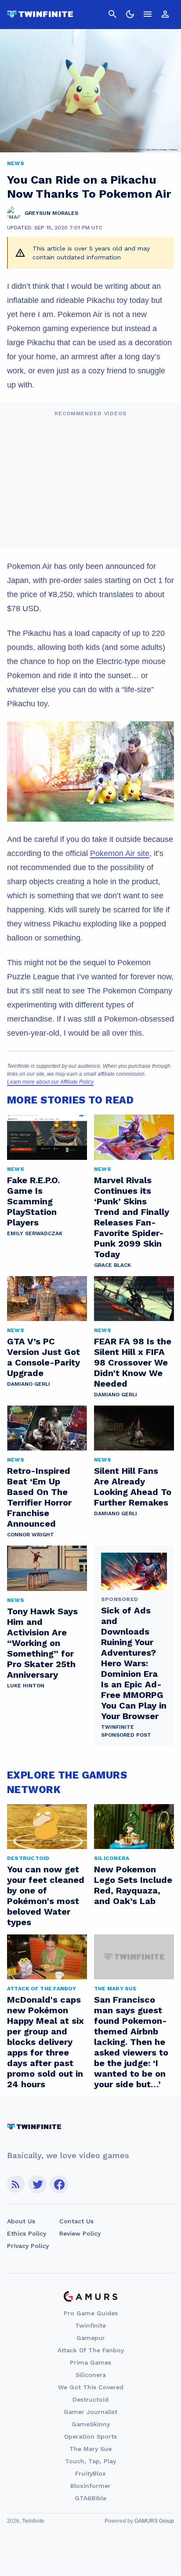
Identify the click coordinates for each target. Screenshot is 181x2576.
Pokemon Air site (120, 853)
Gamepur (91, 2338)
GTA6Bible (90, 2498)
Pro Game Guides (91, 2313)
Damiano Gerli (29, 1384)
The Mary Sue (90, 2449)
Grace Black (112, 1265)
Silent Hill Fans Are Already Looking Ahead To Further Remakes (133, 1487)
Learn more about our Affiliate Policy (50, 1082)
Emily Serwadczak (35, 1233)
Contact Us (76, 2221)
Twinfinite (90, 2325)
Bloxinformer (90, 2486)
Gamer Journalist (90, 2412)
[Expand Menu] (148, 14)
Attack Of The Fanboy (91, 2350)
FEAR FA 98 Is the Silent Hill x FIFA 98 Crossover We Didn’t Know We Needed (133, 1362)
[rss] (16, 2184)
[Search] (112, 14)
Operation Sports (90, 2436)
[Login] (165, 14)
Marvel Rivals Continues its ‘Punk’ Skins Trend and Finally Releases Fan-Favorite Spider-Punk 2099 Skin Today (132, 1217)
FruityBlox (90, 2473)
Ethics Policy (27, 2233)
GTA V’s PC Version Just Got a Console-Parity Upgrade (43, 1357)
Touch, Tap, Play (90, 2461)
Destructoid (90, 2399)
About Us (21, 2221)
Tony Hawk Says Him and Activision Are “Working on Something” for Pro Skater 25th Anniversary (42, 1643)
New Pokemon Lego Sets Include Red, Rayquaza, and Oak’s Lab (133, 1885)
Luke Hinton (26, 1686)
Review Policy (80, 2233)
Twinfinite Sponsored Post (126, 1731)
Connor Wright (31, 1535)
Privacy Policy (28, 2246)
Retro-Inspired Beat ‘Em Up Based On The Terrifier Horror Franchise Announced (39, 1497)
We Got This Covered (91, 2387)
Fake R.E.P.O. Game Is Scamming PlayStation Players (33, 1201)
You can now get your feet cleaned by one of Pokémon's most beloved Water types (46, 1896)
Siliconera (91, 2375)
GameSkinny (91, 2424)
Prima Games (90, 2362)
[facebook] (59, 2184)
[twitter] (37, 2184)
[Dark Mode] (130, 14)
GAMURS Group (154, 2521)
